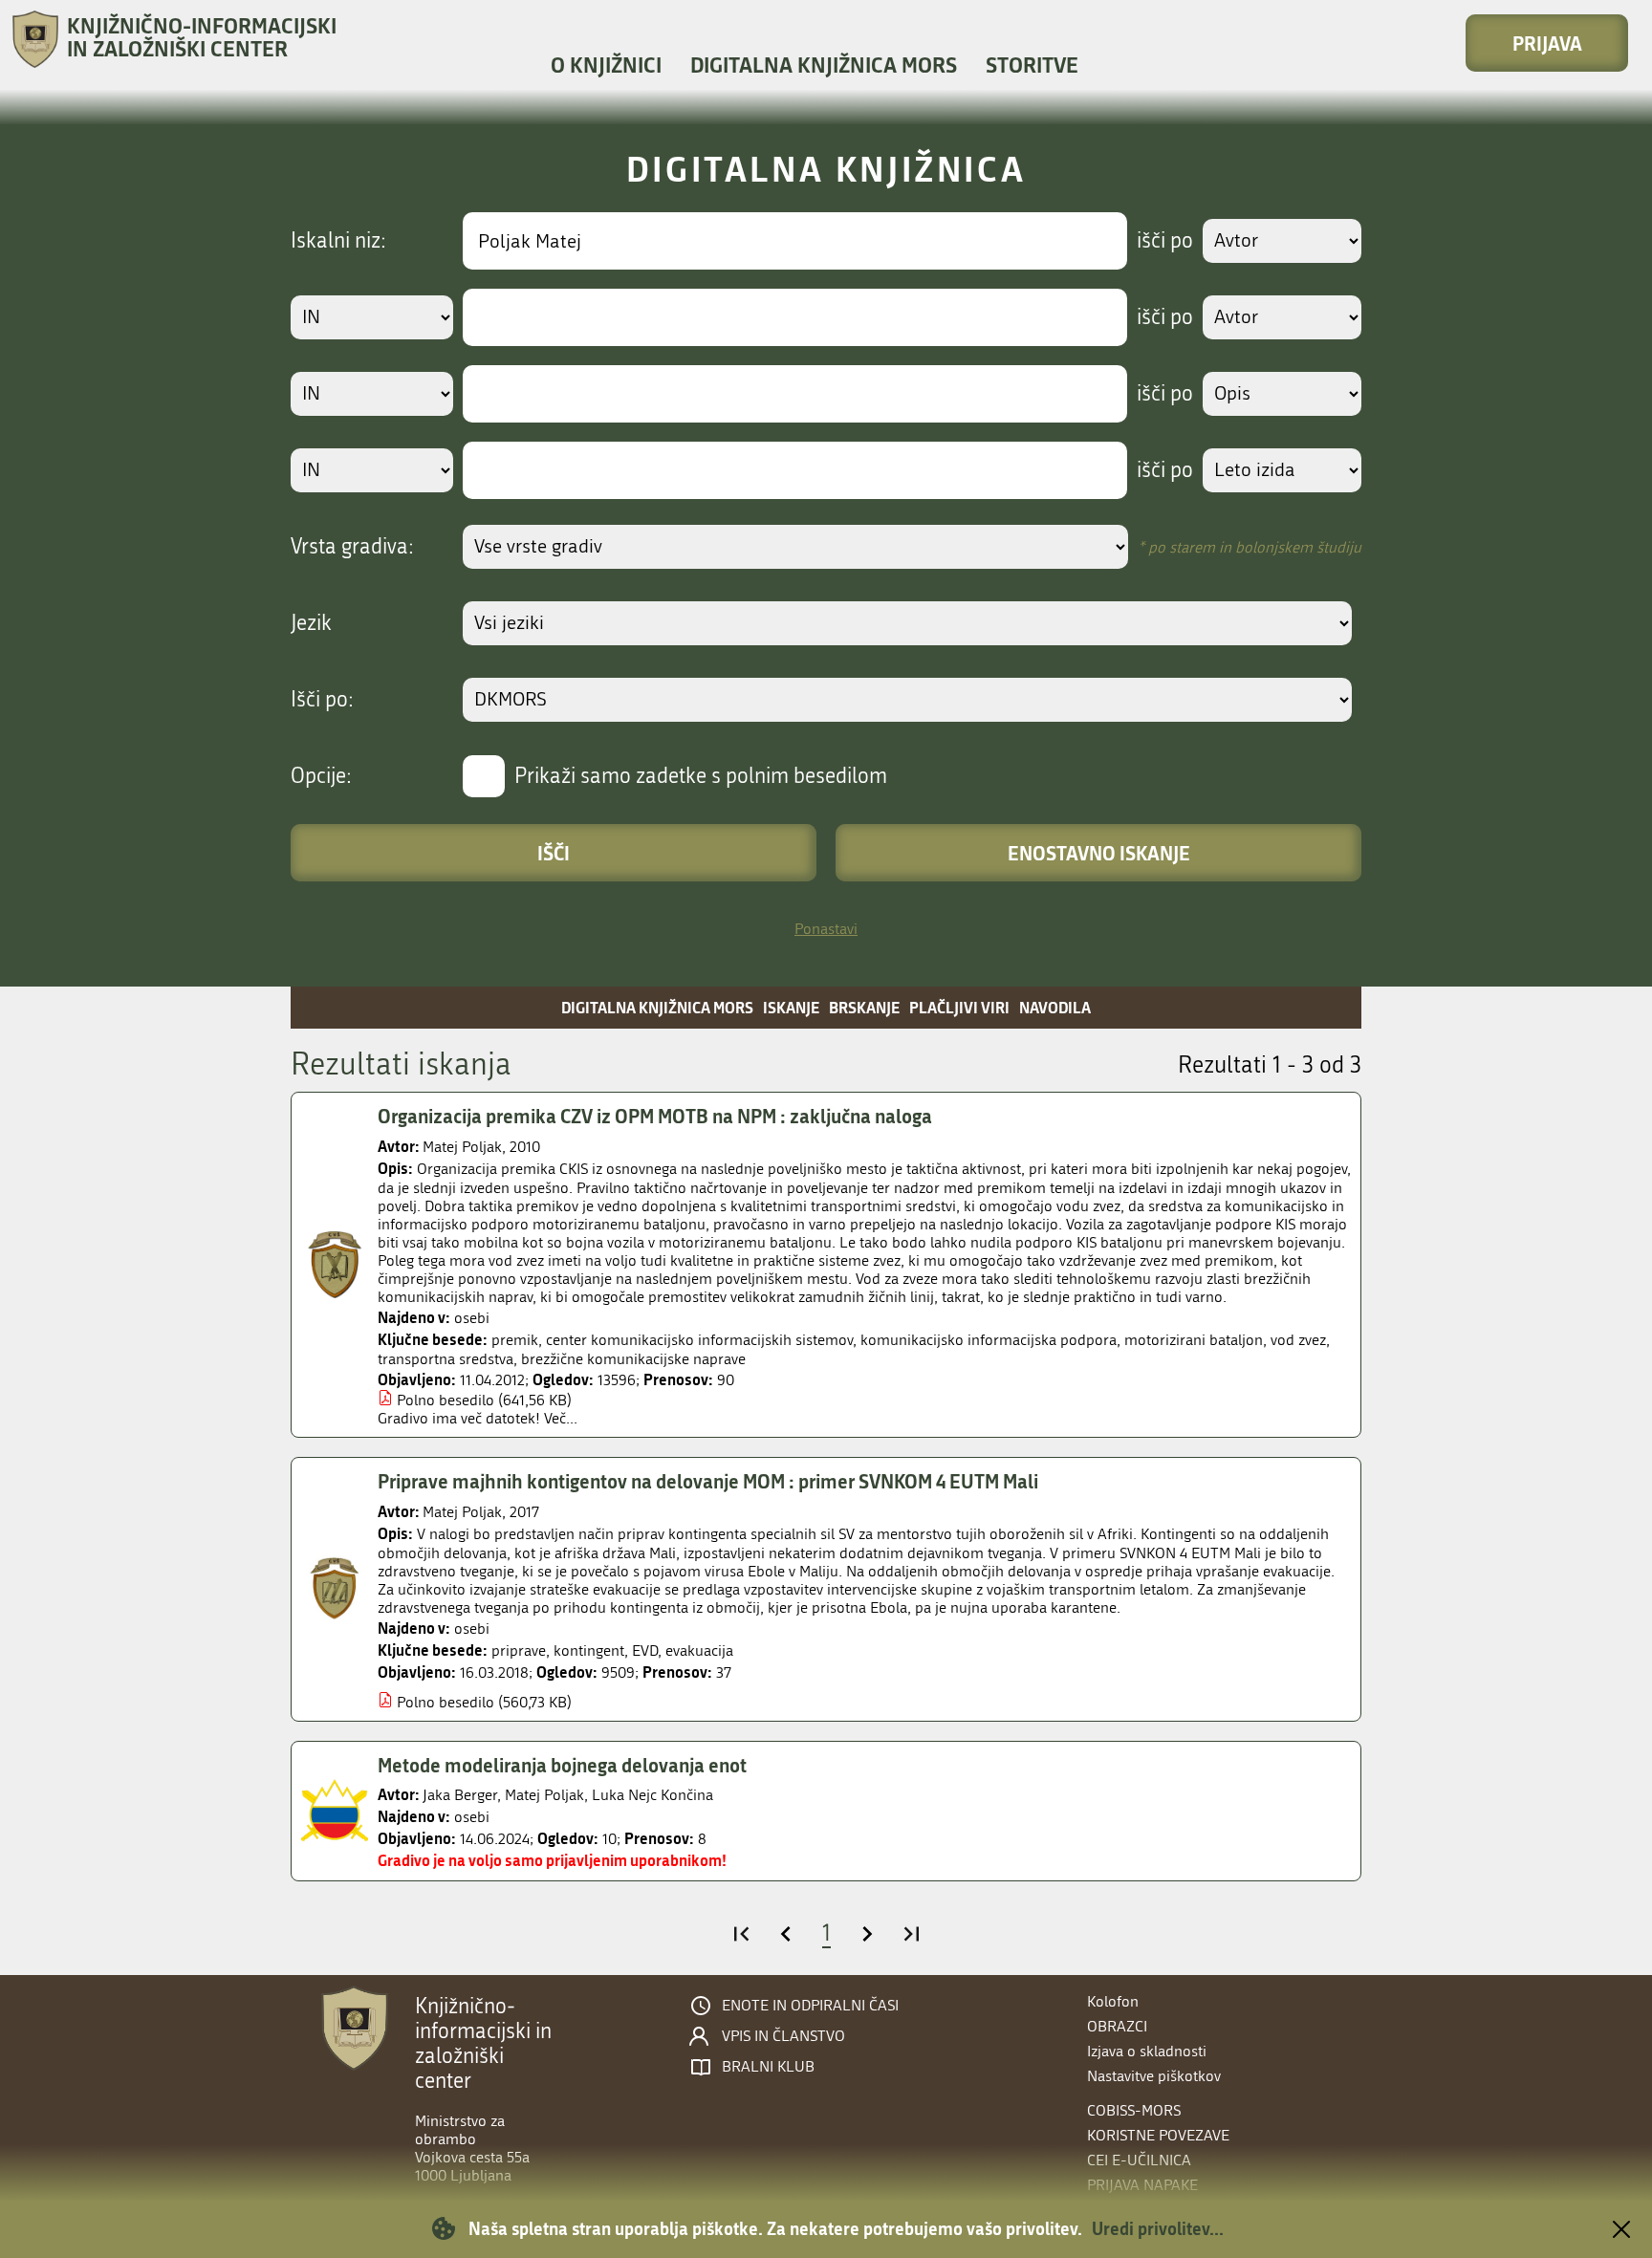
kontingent (589, 1650)
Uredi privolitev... (1158, 2228)
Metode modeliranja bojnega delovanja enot (562, 1765)
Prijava (1547, 43)
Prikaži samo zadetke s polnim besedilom (701, 776)
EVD (645, 1650)
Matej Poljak (462, 1147)
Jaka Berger (460, 1795)
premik (515, 1340)
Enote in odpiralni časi (810, 2006)
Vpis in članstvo (783, 2036)
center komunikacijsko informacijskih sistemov (699, 1340)
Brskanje (864, 1007)
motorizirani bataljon (1194, 1340)
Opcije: (321, 776)
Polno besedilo (446, 1400)
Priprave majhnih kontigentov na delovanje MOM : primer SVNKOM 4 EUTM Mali (708, 1481)
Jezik (311, 623)
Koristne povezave (1158, 2135)
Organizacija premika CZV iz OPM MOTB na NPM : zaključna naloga (655, 1116)
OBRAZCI (1117, 2026)
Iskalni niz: (338, 241)
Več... (561, 1418)
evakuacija (699, 1650)
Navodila (1055, 1007)
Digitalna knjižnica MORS (824, 65)
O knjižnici (606, 65)
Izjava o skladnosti (1147, 2051)
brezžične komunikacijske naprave (633, 1359)
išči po (1165, 241)
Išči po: (322, 700)
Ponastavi (826, 929)
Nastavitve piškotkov (1154, 2076)
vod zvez (1298, 1340)
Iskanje (791, 1007)
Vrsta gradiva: (352, 547)
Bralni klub (768, 2067)
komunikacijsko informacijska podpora (989, 1340)
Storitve (1032, 65)
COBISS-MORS (1134, 2110)
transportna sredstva (446, 1359)
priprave (519, 1650)
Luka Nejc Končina (652, 1795)
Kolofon (1113, 2001)
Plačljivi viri (959, 1007)
